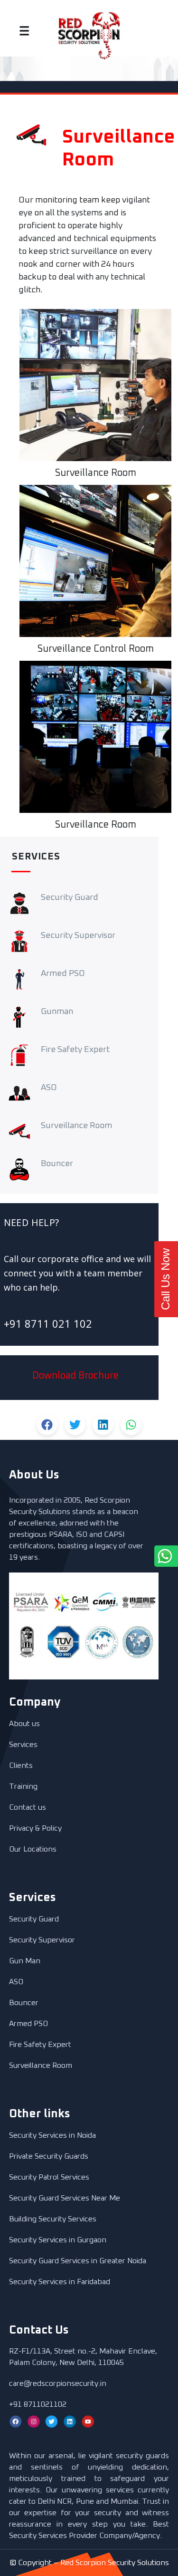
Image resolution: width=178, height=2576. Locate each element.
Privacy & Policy (35, 1828)
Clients (21, 1766)
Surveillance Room (41, 2065)
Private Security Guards (49, 2156)
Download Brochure (75, 1376)
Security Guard (34, 1919)
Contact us (28, 1807)
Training (23, 1786)
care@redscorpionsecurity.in (58, 2383)
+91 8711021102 (38, 2404)
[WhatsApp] (141, 1556)
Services (23, 1745)
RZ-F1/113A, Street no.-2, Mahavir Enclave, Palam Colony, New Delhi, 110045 (83, 2357)
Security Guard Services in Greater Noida (78, 2261)
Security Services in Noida (52, 2135)
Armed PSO (28, 2024)
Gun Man (25, 1961)
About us (24, 1724)
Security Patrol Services (49, 2177)
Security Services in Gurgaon (58, 2240)
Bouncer (24, 2003)
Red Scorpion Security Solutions (115, 2563)
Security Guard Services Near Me (65, 2198)
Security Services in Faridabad (60, 2282)
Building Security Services (53, 2219)
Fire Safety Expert (40, 2045)
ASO (16, 1982)
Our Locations (33, 1849)
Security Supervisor (42, 1940)
